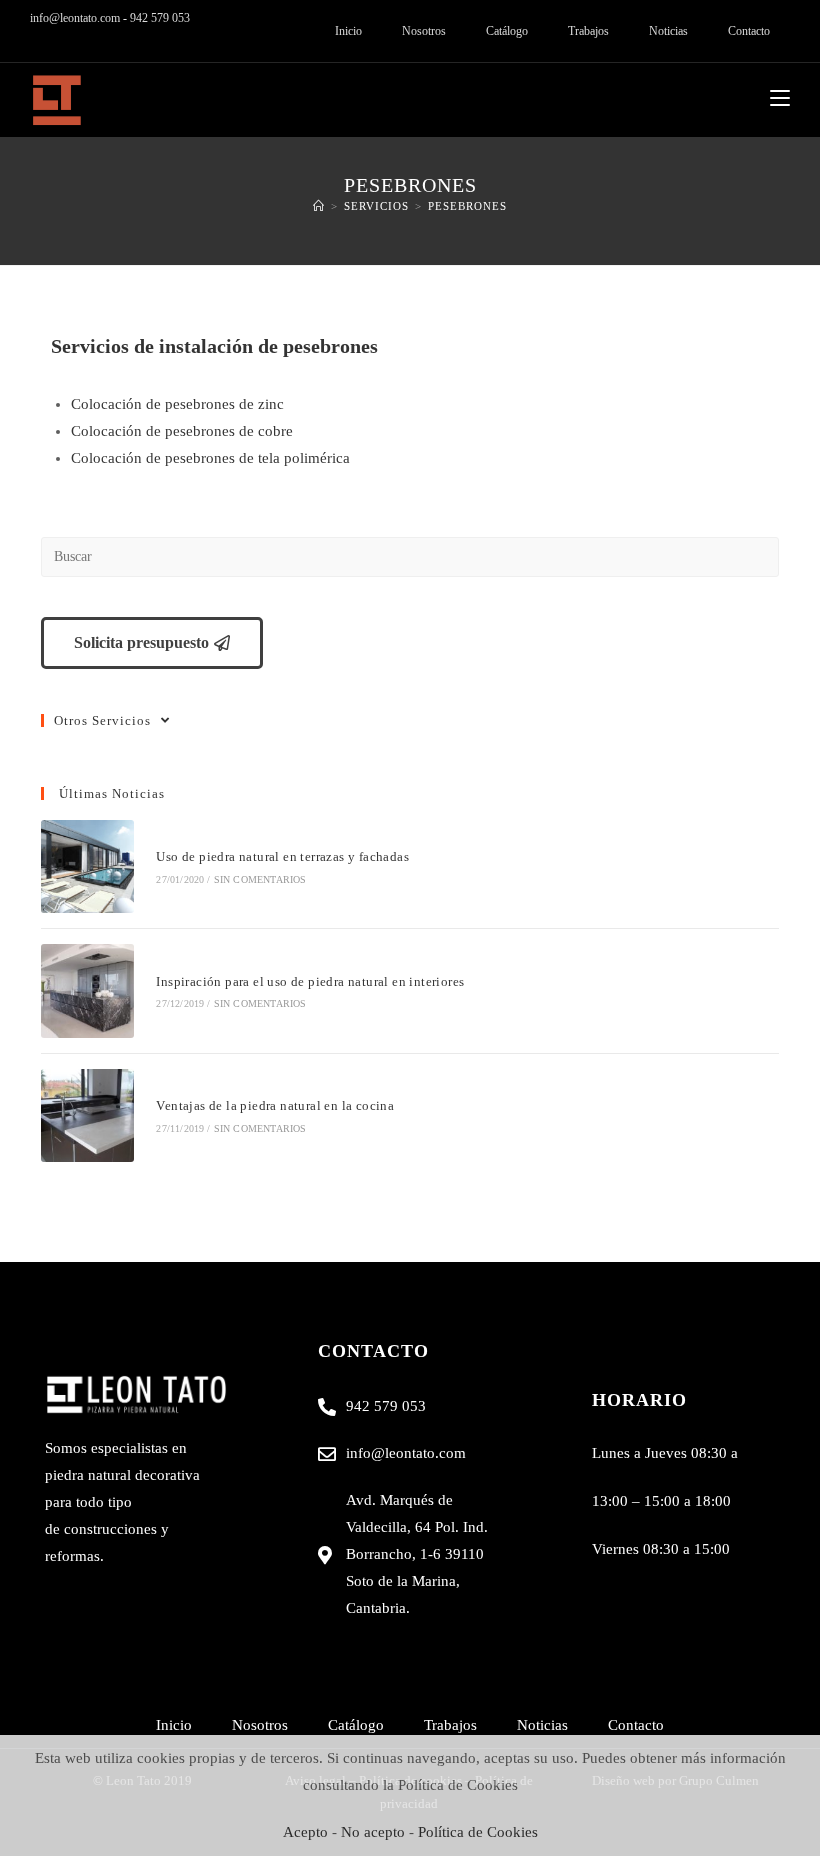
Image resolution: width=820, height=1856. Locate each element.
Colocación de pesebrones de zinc (177, 404)
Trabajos (588, 31)
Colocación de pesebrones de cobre (182, 431)
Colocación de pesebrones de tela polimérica (210, 458)
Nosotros (424, 31)
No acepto (373, 1832)
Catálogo (507, 31)
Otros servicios (102, 720)
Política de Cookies (478, 1832)
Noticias (668, 31)
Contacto (749, 31)
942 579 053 (160, 18)
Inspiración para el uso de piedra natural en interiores (310, 981)
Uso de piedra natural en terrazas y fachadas (282, 856)
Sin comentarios (260, 879)
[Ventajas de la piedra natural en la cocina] (87, 1115)
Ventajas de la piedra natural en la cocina (275, 1105)
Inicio (348, 31)
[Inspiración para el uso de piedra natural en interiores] (87, 990)
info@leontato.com (75, 18)
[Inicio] (319, 206)
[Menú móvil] (780, 99)
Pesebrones (467, 206)
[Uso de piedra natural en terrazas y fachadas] (87, 866)
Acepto (305, 1832)
